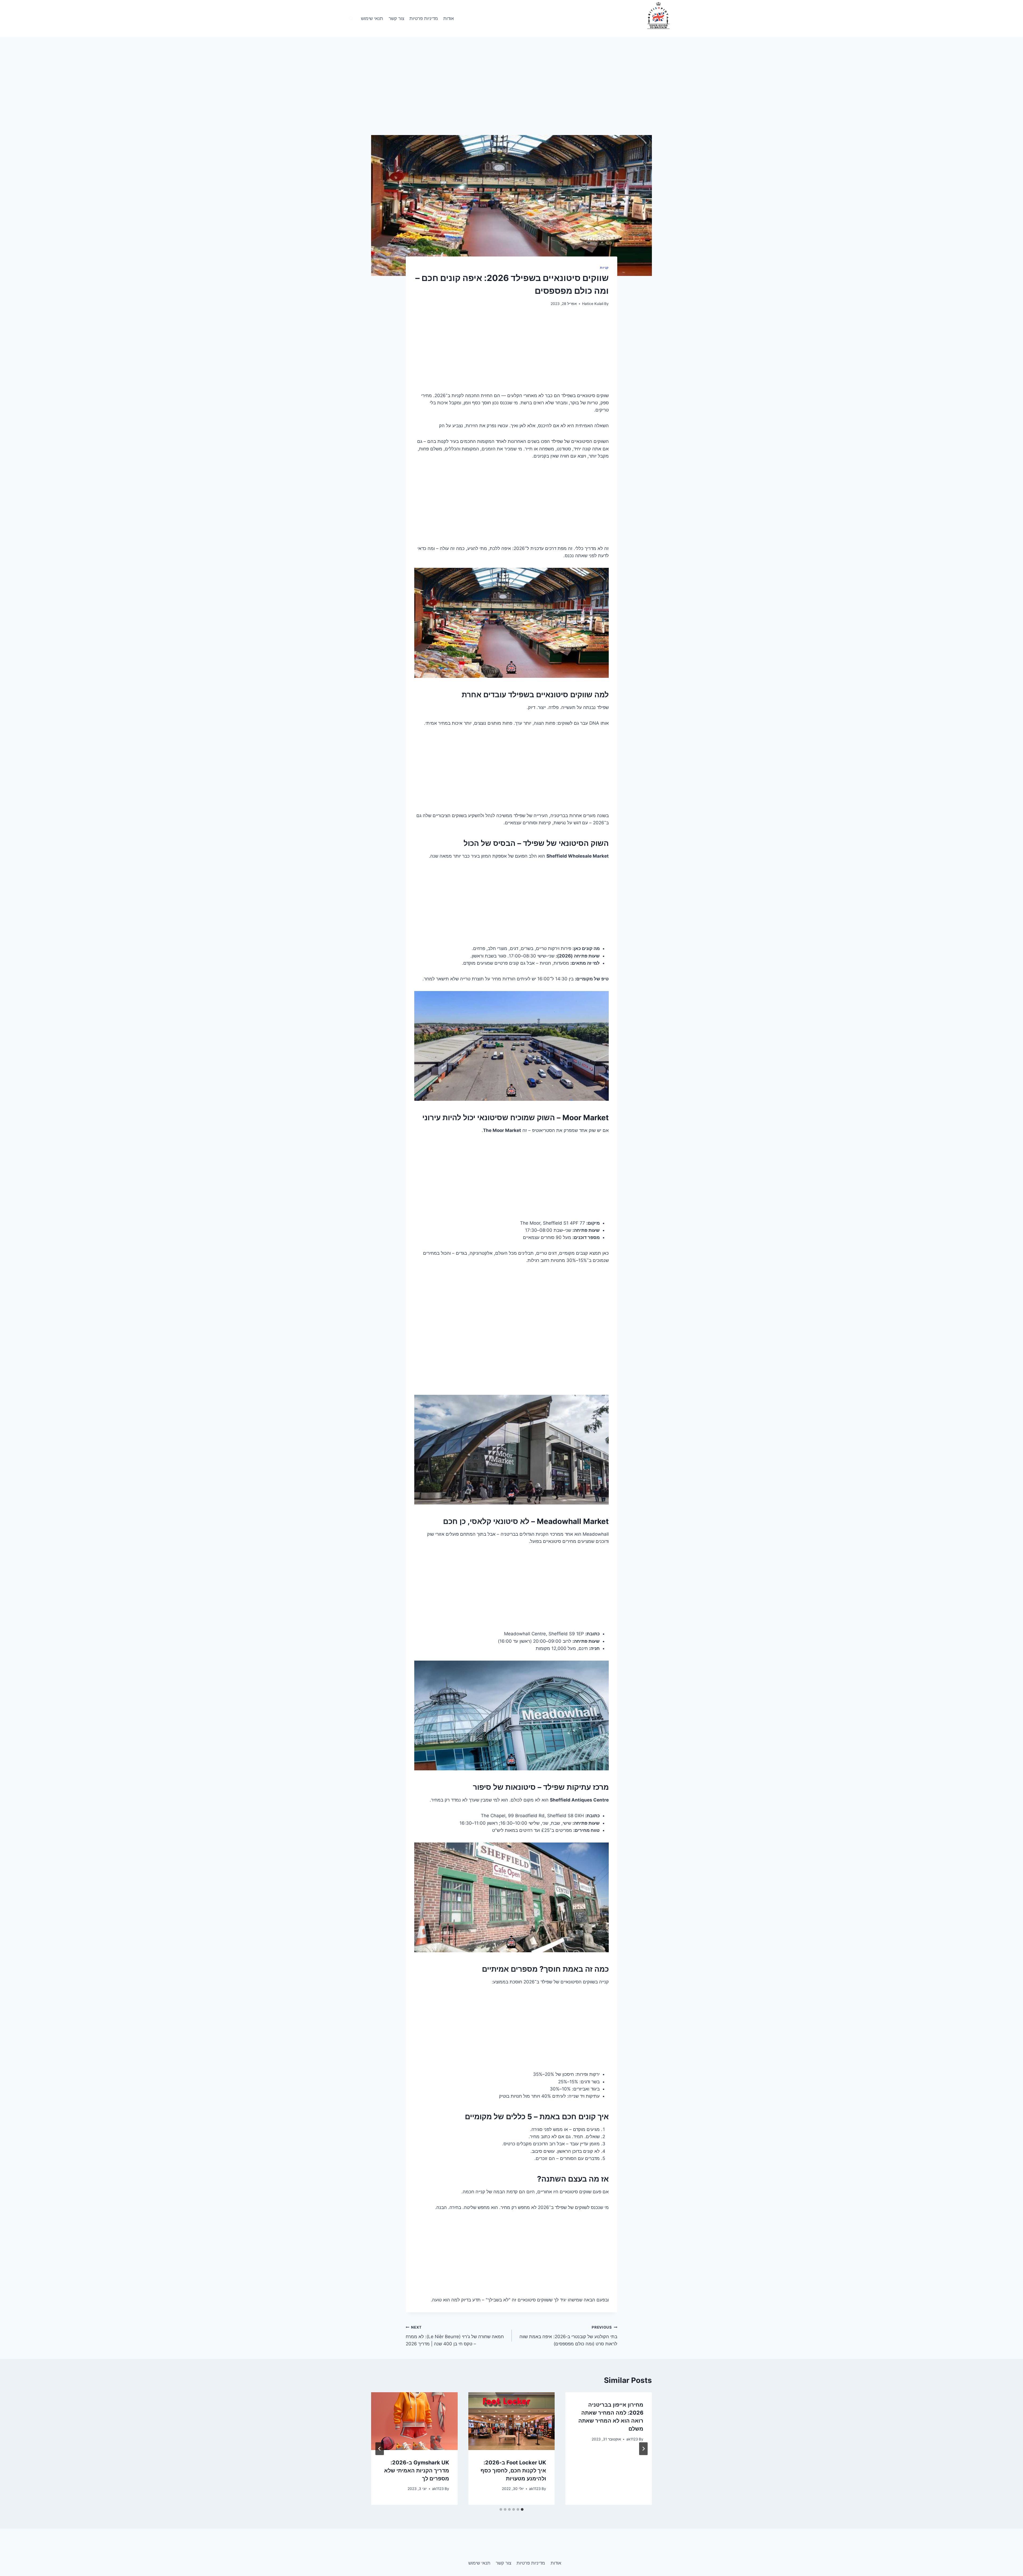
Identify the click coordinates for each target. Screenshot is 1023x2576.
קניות (604, 268)
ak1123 (632, 2439)
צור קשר (396, 18)
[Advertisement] (511, 96)
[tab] (522, 2509)
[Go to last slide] (643, 2449)
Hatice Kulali (593, 304)
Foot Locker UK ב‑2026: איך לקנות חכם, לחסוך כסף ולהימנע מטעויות (513, 2471)
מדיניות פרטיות (424, 18)
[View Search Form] (351, 19)
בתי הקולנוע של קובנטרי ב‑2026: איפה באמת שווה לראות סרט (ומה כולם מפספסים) (568, 2336)
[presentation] (512, 2421)
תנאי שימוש (372, 18)
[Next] (380, 2449)
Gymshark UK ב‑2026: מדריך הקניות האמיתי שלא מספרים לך (417, 2471)
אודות (449, 18)
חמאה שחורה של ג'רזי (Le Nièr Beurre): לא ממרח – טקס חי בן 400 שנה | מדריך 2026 (455, 2336)
